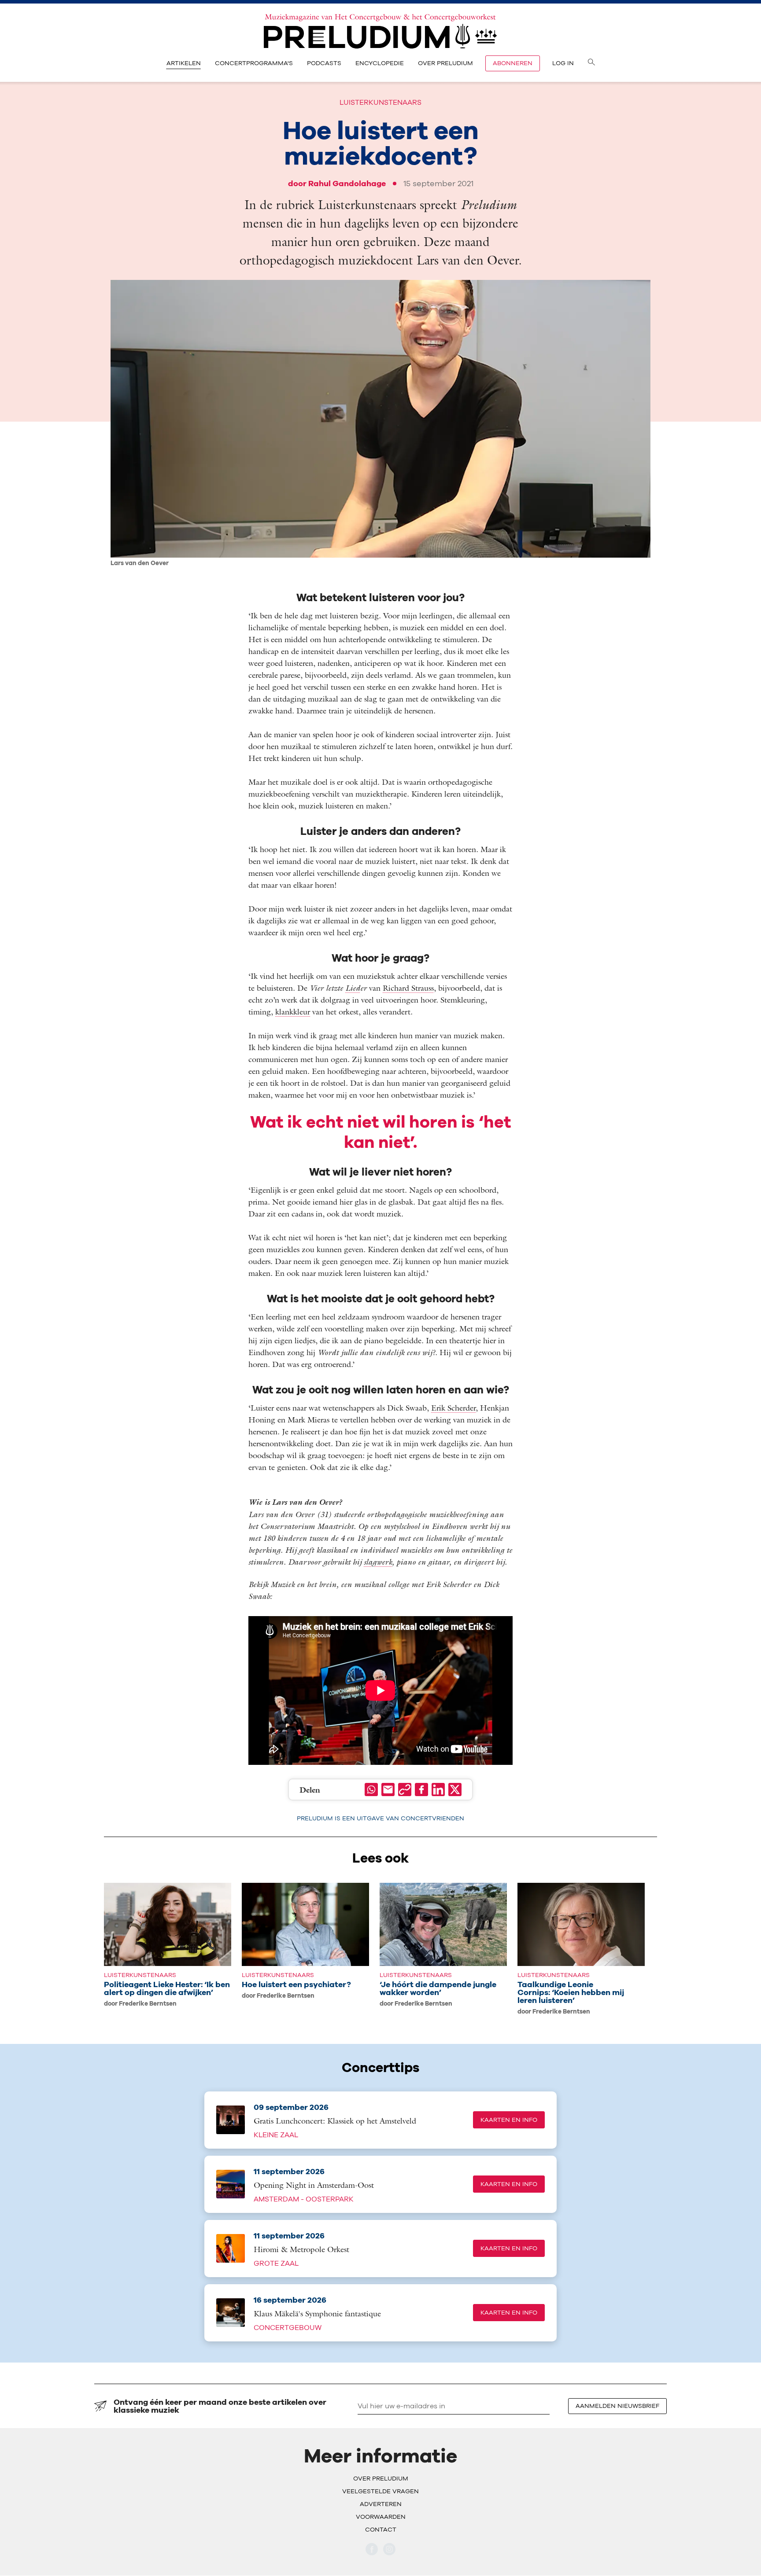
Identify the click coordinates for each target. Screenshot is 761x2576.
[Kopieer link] (405, 1790)
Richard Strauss (408, 988)
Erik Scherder (453, 1408)
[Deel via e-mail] (388, 1790)
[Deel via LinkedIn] (438, 1790)
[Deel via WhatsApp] (371, 1790)
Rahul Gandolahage (347, 183)
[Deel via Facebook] (421, 1790)
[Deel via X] (455, 1790)
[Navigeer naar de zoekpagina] (591, 63)
